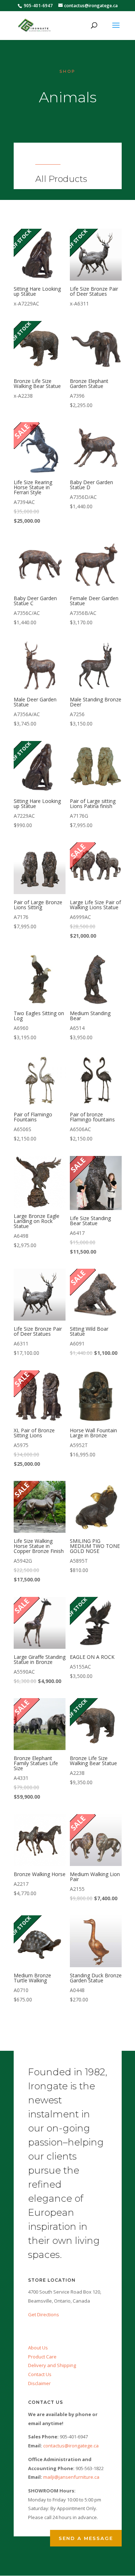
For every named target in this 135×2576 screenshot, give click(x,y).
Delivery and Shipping (52, 2365)
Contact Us (40, 2374)
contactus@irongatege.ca (71, 2446)
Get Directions (44, 2314)
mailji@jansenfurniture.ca (71, 2477)
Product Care (42, 2357)
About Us (38, 2348)
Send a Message (86, 2538)
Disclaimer (39, 2383)
